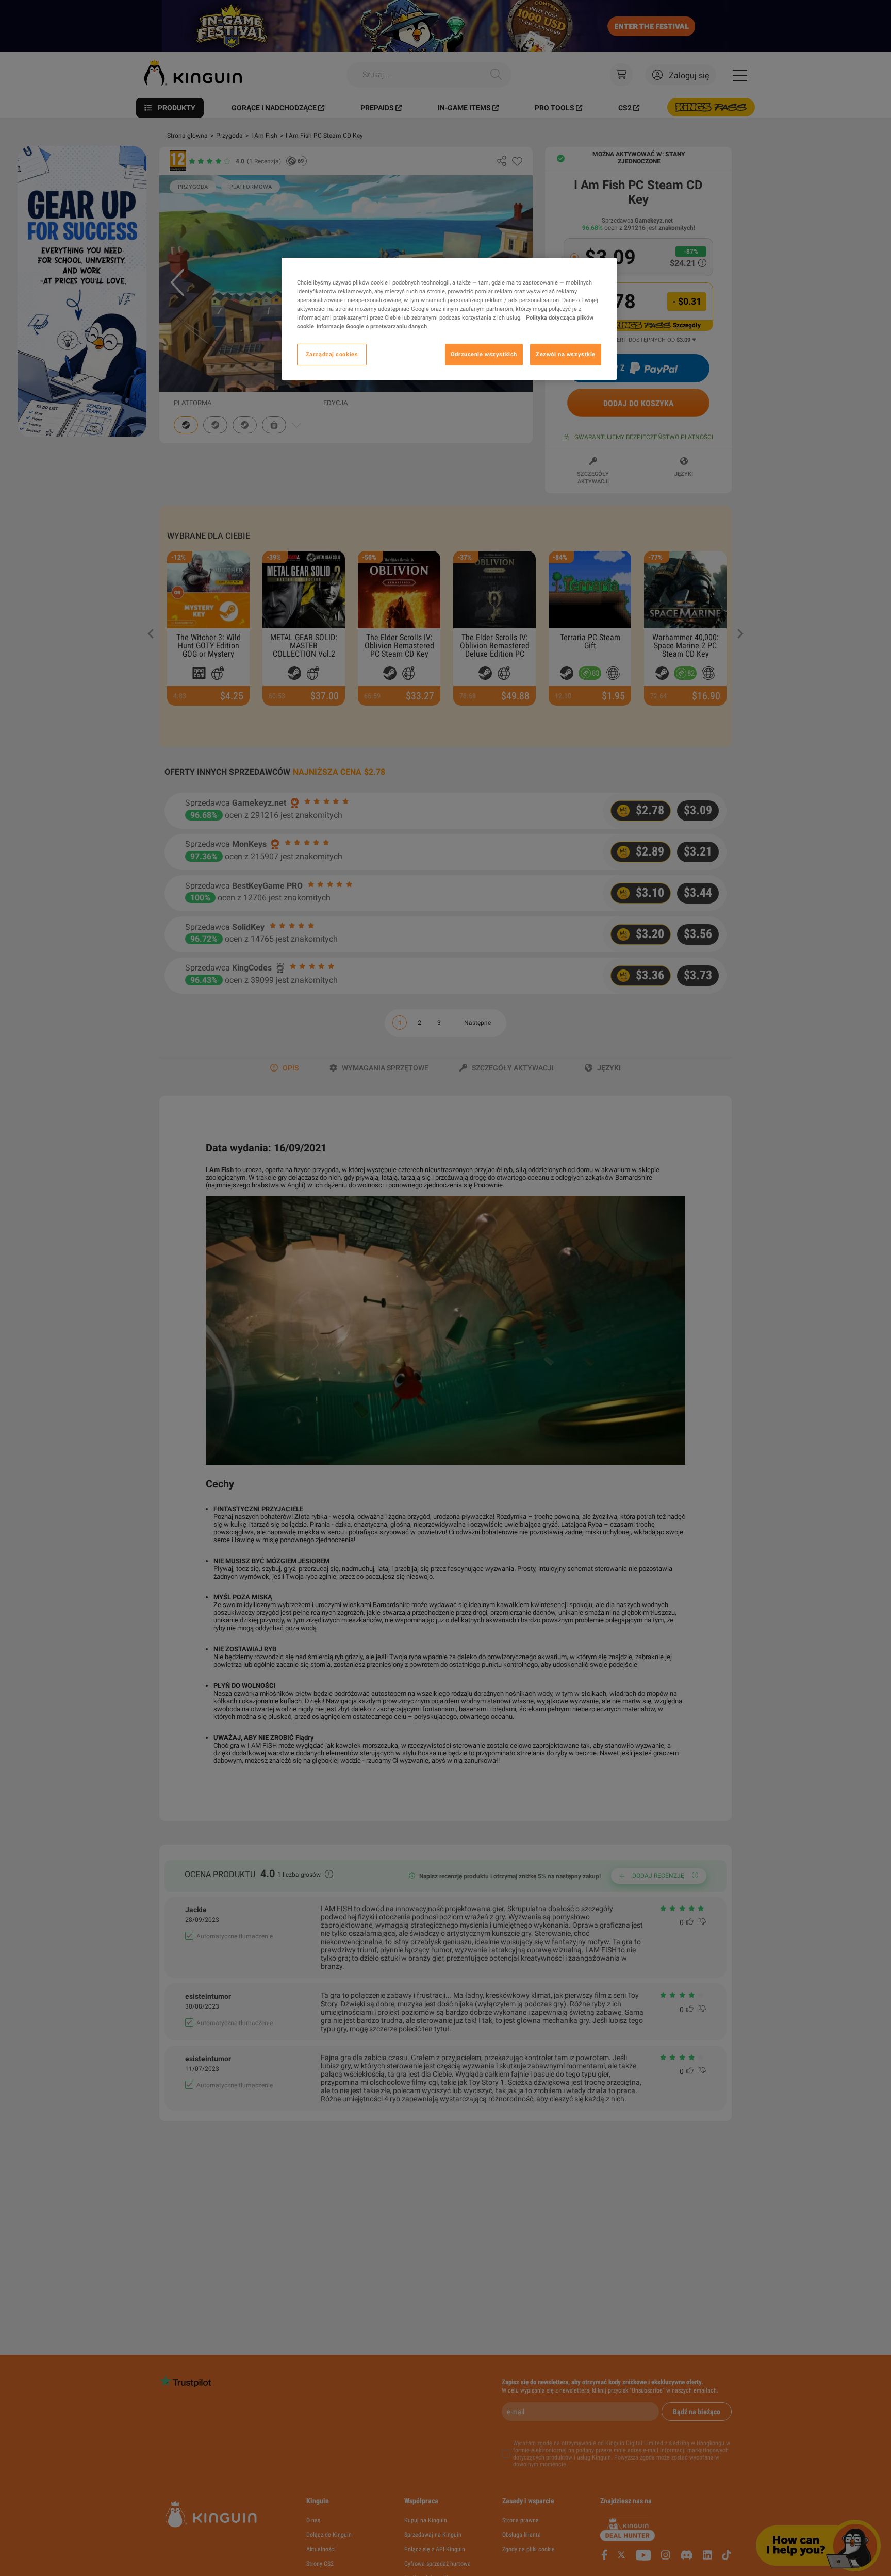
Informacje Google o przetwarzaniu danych (372, 326)
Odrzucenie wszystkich (484, 354)
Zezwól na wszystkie (566, 354)
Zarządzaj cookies (332, 354)
